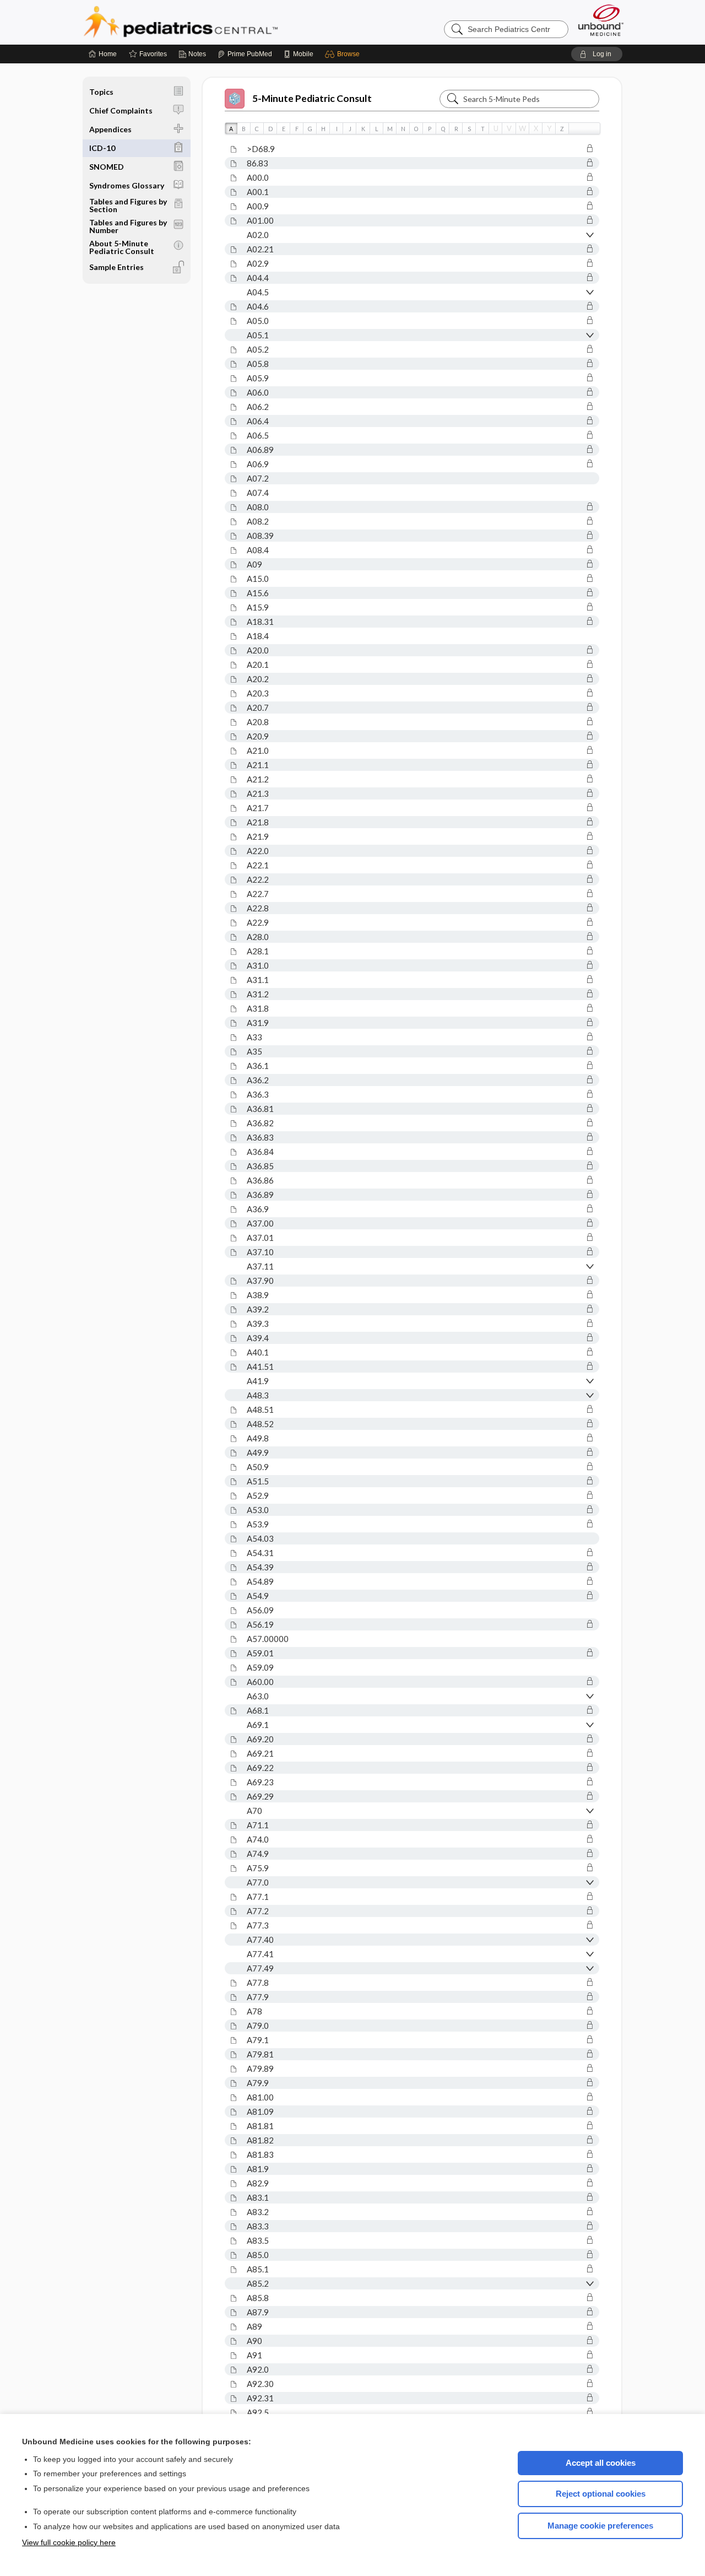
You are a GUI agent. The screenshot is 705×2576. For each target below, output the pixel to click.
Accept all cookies (601, 2463)
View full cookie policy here (69, 2542)
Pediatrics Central (220, 22)
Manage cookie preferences (600, 2526)
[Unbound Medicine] (601, 20)
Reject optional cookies (601, 2494)
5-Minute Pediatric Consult (312, 98)
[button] (344, 54)
